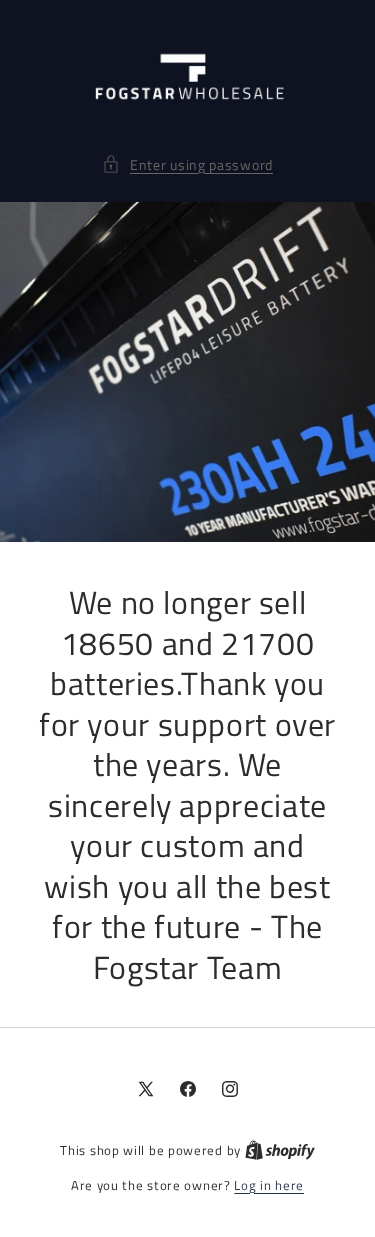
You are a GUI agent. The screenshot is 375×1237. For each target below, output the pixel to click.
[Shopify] (280, 1150)
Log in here (269, 1185)
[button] (187, 164)
